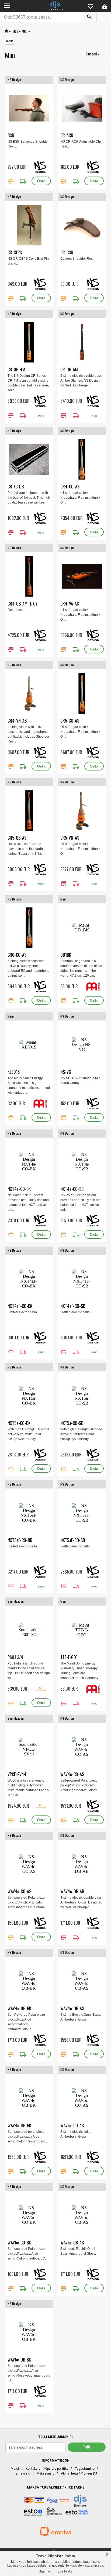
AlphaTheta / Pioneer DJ (79, 2473)
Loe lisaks (65, 2571)
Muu (15, 31)
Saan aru (46, 2571)
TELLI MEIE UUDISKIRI (55, 2437)
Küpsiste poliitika (56, 2469)
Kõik (9, 41)
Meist (15, 2469)
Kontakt (31, 2469)
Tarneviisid (22, 2473)
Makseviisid (46, 2473)
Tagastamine (85, 2469)
